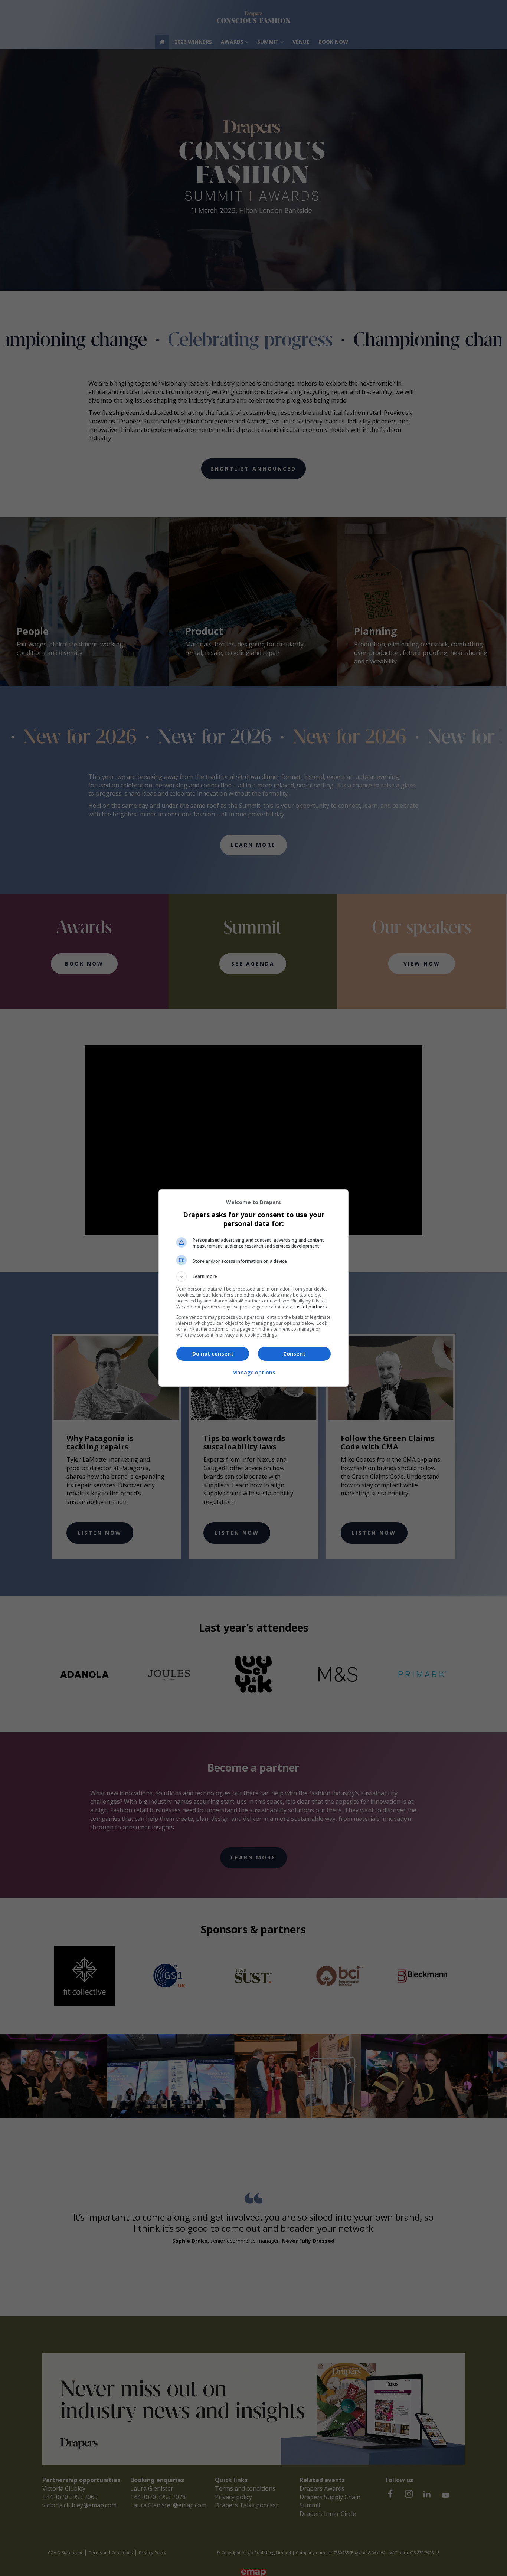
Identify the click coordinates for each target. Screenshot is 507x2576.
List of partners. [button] (311, 1307)
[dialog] (253, 1288)
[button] (253, 1276)
